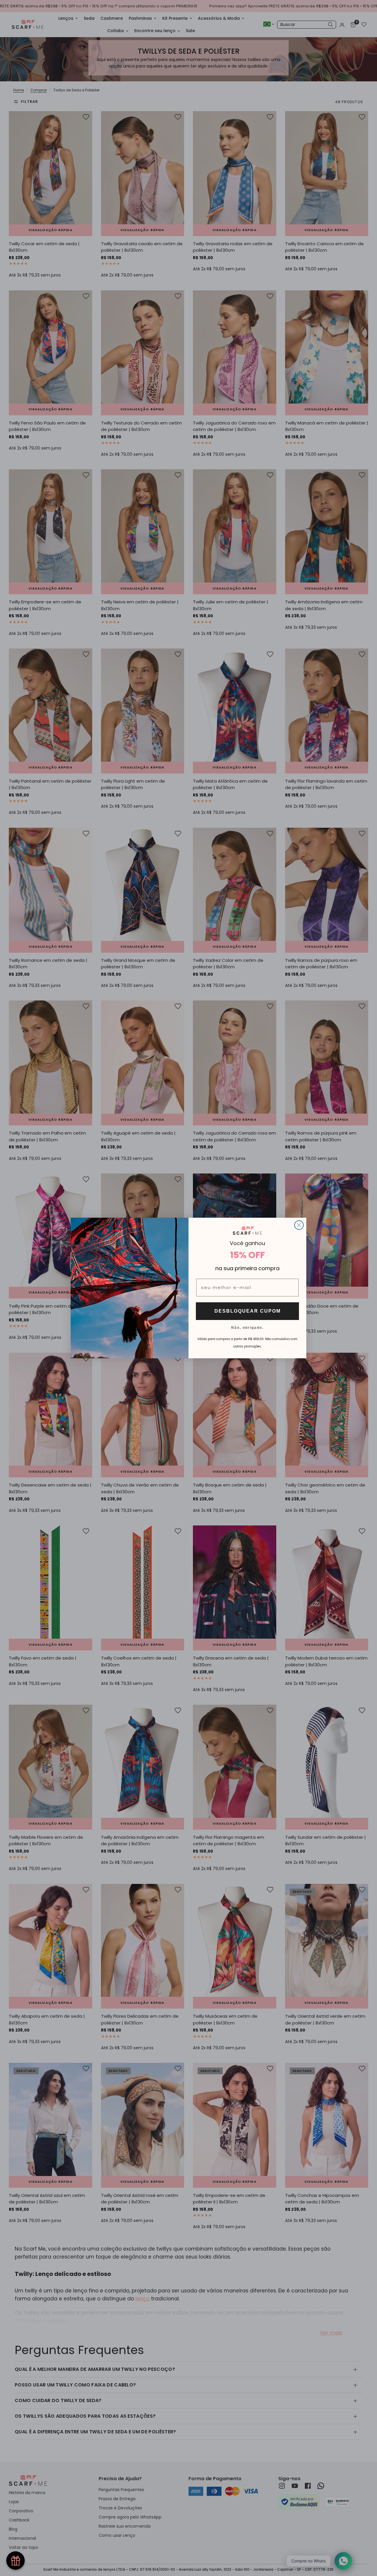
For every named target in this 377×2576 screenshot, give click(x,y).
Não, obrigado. (247, 1327)
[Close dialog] (299, 1225)
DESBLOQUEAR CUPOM (248, 1311)
